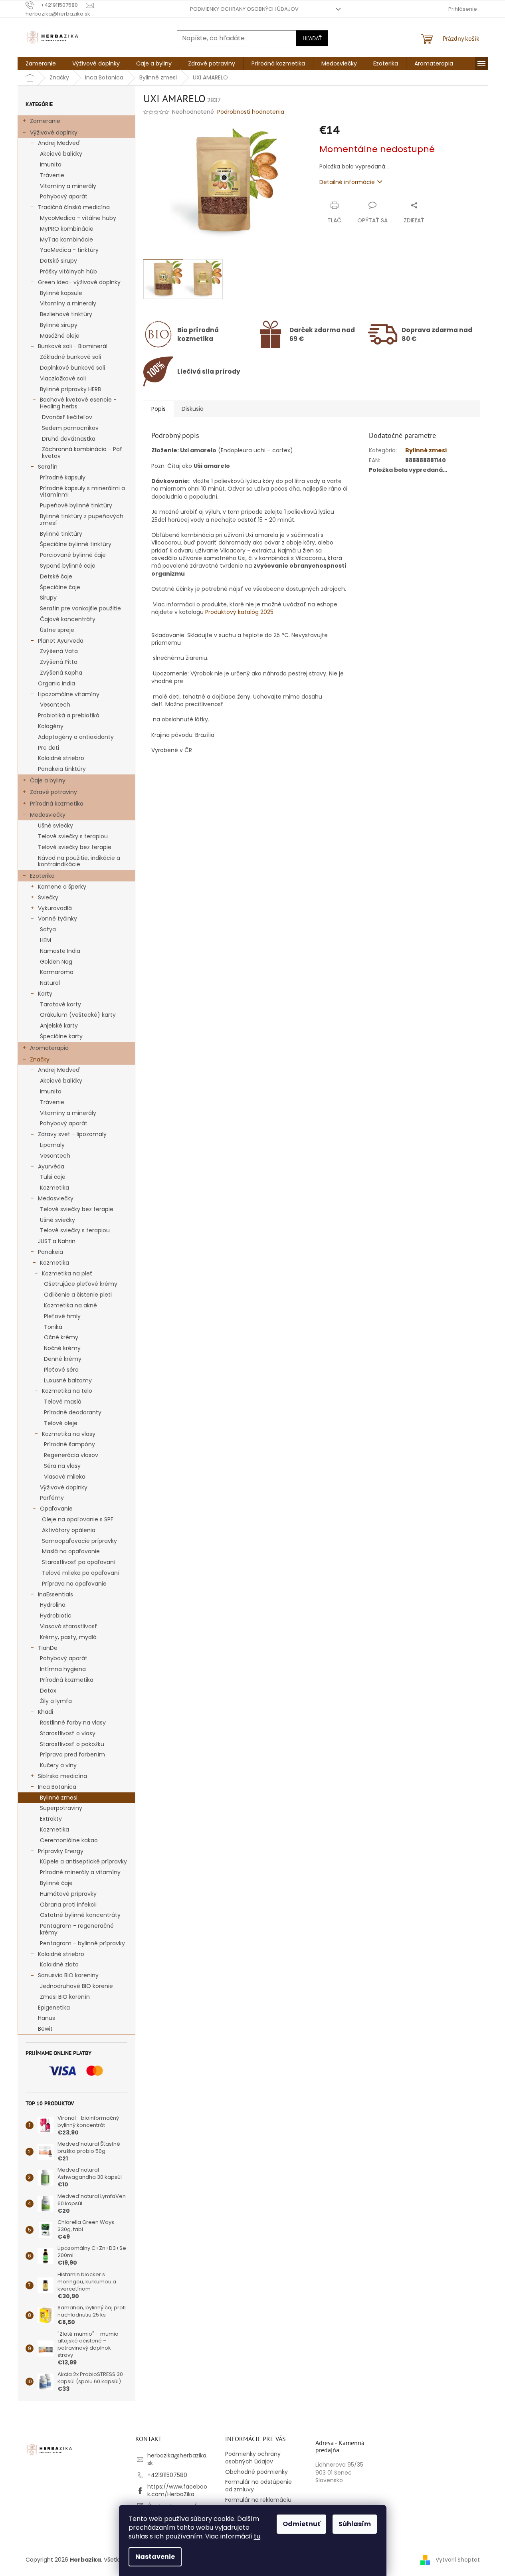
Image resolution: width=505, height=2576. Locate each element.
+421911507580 (167, 2475)
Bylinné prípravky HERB (70, 389)
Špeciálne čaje (60, 587)
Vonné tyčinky (57, 919)
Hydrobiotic (56, 1616)
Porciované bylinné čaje (73, 555)
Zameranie (45, 121)
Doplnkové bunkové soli (72, 368)
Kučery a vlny (58, 1765)
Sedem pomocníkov (70, 428)
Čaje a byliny (48, 780)
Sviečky (48, 897)
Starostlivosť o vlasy (68, 1733)
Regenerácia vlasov (71, 1455)
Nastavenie (155, 2557)
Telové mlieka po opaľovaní (81, 1573)
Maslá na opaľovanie (71, 1551)
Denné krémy (63, 1359)
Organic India (56, 683)
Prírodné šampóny (69, 1444)
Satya (48, 929)
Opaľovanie (56, 1509)
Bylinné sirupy (59, 325)
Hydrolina (53, 1605)
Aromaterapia (49, 1048)
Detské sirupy (58, 261)
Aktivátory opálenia (69, 1530)
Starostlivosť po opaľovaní (79, 1562)
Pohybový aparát (64, 196)
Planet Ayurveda (61, 641)
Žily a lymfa (56, 1701)
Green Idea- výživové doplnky (79, 282)
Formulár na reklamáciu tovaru (258, 2504)
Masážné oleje (60, 336)
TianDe (48, 1648)
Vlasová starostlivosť (69, 1626)
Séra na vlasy (62, 1466)
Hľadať (312, 38)
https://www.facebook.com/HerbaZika (177, 2490)
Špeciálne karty (61, 1036)
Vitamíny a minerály (68, 186)
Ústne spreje (57, 630)
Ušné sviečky (55, 826)
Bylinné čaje (56, 1883)
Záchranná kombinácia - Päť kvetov (82, 452)
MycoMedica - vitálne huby (78, 218)
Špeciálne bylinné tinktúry (76, 544)
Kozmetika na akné (70, 1305)
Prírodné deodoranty (73, 1412)
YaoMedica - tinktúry (69, 250)
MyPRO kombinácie (67, 229)
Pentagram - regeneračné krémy (77, 1929)
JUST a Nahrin (57, 1241)
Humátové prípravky (68, 1894)
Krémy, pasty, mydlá (68, 1637)
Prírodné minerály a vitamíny (80, 1872)
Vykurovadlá (55, 908)
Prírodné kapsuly (63, 477)
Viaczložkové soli (63, 378)
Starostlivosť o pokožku (72, 1744)
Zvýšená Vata (59, 651)
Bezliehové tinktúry (66, 314)
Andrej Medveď (59, 143)
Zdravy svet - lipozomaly (72, 1134)
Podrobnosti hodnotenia (251, 112)
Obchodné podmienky (256, 2472)
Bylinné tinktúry (61, 534)
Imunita (51, 164)
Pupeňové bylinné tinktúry (76, 505)
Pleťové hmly (62, 1316)
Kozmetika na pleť (67, 1273)
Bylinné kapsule (61, 293)
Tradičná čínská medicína (74, 207)
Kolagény (51, 726)
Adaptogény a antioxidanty (76, 737)
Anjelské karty (59, 1026)
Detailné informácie (347, 182)
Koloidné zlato (59, 1964)
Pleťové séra (61, 1370)
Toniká (53, 1327)
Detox (48, 1691)
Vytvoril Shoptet (458, 2559)
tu (257, 2536)
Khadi (46, 1712)
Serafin (48, 467)
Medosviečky (48, 815)
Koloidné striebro (61, 758)
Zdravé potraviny (53, 792)
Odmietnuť (301, 2524)
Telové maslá (63, 1402)
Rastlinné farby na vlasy (73, 1723)
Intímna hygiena (63, 1669)
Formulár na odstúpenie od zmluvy (258, 2486)
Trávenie (52, 175)
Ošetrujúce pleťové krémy (81, 1284)
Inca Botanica (57, 1787)
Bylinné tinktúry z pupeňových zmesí (82, 520)
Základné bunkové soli (70, 357)
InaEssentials (55, 1594)
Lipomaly (52, 1145)
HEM (46, 940)
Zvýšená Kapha (61, 673)
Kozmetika (54, 1188)
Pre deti (49, 748)
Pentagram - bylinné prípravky (82, 1943)
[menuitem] (41, 63)
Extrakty (51, 1819)
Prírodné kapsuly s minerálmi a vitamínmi (82, 492)
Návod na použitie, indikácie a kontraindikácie (79, 861)
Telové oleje (61, 1423)
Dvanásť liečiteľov (67, 417)
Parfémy (52, 1498)
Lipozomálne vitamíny (69, 694)
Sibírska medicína (62, 1776)
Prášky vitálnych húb (68, 271)
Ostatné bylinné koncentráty (80, 1915)
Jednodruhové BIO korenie (76, 1986)
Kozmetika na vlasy (69, 1434)
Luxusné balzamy (68, 1380)
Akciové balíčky (61, 154)
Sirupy (48, 598)
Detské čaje (56, 576)
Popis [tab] (158, 409)
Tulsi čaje (53, 1177)
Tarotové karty (60, 1004)
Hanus (47, 2018)
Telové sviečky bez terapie (75, 847)
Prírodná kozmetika (57, 804)
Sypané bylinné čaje (68, 566)
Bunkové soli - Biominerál (73, 346)
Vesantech (55, 705)
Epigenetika (54, 2008)
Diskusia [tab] (193, 409)
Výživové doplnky (54, 133)
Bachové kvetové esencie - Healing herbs (78, 403)
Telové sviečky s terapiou (73, 836)
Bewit (45, 2029)
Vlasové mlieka (65, 1477)
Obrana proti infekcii (68, 1905)
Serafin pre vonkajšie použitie (80, 608)
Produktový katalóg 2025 (239, 612)
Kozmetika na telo (67, 1391)
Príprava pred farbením (72, 1754)
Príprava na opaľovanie (74, 1584)
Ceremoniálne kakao (69, 1840)
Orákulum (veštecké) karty (78, 1015)
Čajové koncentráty (68, 619)
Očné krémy (61, 1337)
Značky (40, 1059)
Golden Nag (56, 962)
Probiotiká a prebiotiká (69, 715)
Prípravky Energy (61, 1851)
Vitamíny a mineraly (68, 303)
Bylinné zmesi (59, 1798)
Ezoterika (42, 876)
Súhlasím (355, 2524)
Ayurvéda (51, 1166)
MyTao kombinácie (66, 240)
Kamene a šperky (62, 887)
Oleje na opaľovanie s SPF (78, 1519)
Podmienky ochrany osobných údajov (244, 9)
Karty (45, 994)
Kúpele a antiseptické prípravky (83, 1861)
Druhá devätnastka (69, 439)
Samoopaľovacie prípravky (79, 1541)
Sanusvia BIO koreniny (68, 1975)
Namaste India (60, 951)
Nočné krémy (62, 1348)
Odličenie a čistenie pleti (78, 1295)
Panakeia (50, 1252)
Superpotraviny (61, 1808)
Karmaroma (57, 972)
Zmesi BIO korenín (65, 1997)
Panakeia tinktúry (62, 769)
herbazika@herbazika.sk (177, 2459)
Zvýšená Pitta (59, 662)
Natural (50, 983)
